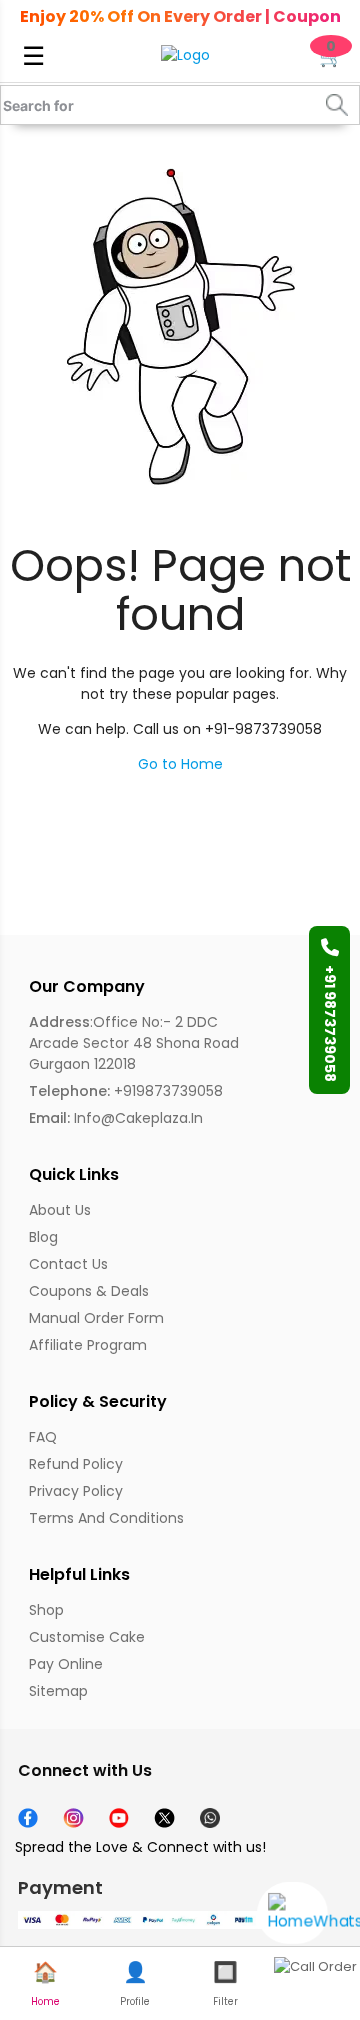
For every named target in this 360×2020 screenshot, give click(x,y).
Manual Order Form (96, 1318)
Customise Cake (87, 1637)
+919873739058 (126, 1091)
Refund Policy (76, 1464)
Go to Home (180, 764)
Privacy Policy (76, 1491)
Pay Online (66, 1664)
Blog (43, 1237)
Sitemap (58, 1691)
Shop (46, 1610)
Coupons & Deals (89, 1291)
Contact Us (68, 1264)
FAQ (43, 1437)
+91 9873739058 (330, 1023)
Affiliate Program (88, 1345)
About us (60, 1210)
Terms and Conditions (106, 1518)
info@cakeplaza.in (116, 1118)
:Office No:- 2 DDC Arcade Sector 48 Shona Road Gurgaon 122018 (134, 1043)
